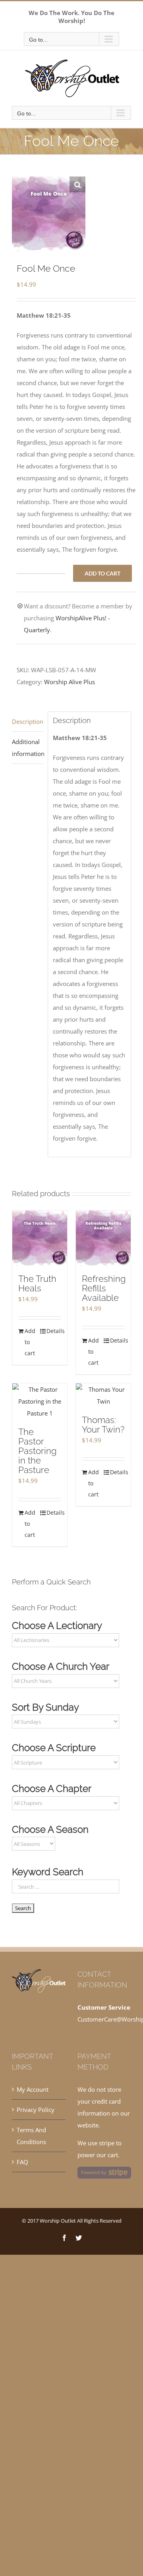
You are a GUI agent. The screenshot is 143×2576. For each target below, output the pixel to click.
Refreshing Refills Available (104, 1288)
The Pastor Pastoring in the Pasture (37, 1451)
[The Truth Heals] (40, 1238)
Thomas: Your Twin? (103, 1425)
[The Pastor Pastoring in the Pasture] (40, 1401)
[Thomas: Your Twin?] (103, 1395)
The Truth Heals (37, 1283)
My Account (33, 2089)
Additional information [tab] (27, 748)
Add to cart (102, 573)
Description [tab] (27, 721)
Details (54, 1331)
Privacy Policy (36, 2110)
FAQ (22, 2162)
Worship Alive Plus (70, 682)
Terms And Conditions (31, 2136)
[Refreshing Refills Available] (103, 1238)
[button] (77, 184)
